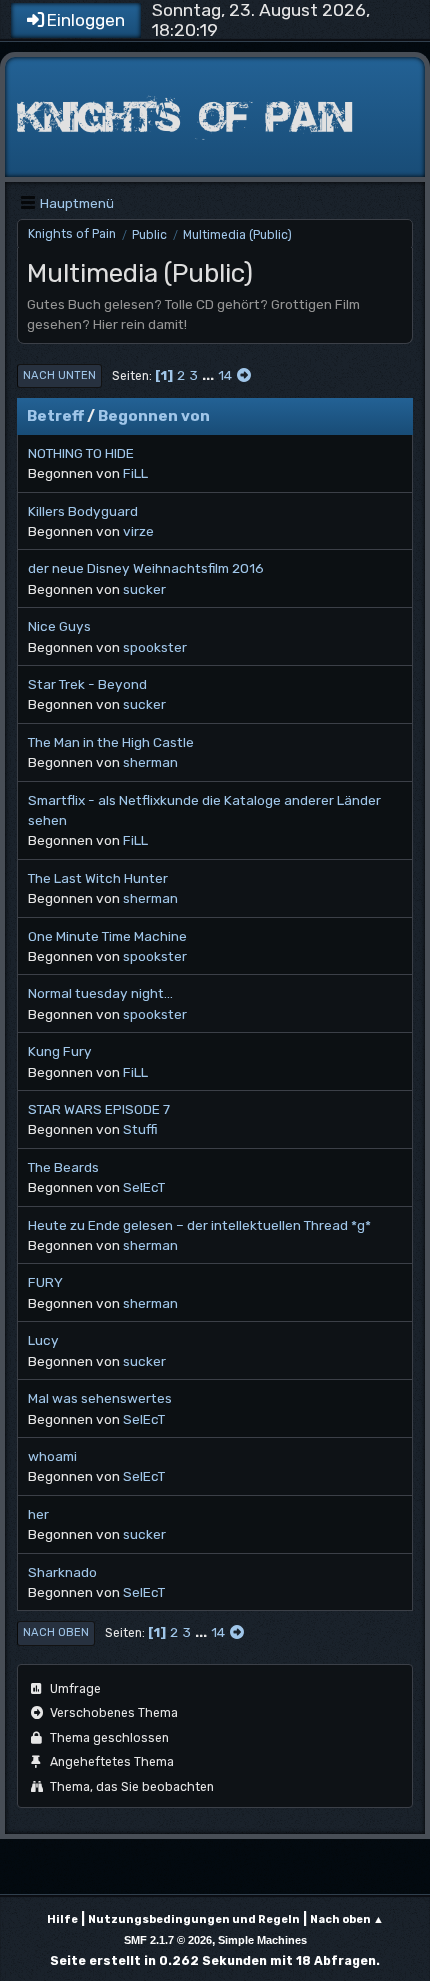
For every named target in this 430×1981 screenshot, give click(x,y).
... (209, 375)
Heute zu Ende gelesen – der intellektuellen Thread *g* (199, 1225)
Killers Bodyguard (83, 511)
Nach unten (59, 375)
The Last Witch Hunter (98, 878)
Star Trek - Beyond (87, 684)
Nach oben (56, 1632)
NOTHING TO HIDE (81, 453)
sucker (144, 589)
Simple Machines (262, 1940)
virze (138, 531)
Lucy (43, 1340)
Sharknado (62, 1572)
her (38, 1514)
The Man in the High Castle (111, 742)
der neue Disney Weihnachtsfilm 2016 (146, 568)
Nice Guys (59, 626)
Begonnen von (154, 416)
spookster (155, 647)
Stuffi (140, 1129)
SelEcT (144, 1187)
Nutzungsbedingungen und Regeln (194, 1919)
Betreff (55, 416)
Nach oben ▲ (347, 1919)
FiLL (135, 473)
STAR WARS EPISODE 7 (99, 1109)
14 (225, 375)
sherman (150, 762)
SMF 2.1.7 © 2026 (168, 1940)
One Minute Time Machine (107, 936)
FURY (45, 1282)
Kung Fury (60, 1051)
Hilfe (62, 1919)
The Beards (63, 1167)
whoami (52, 1456)
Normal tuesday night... (100, 993)
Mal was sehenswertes (100, 1398)
